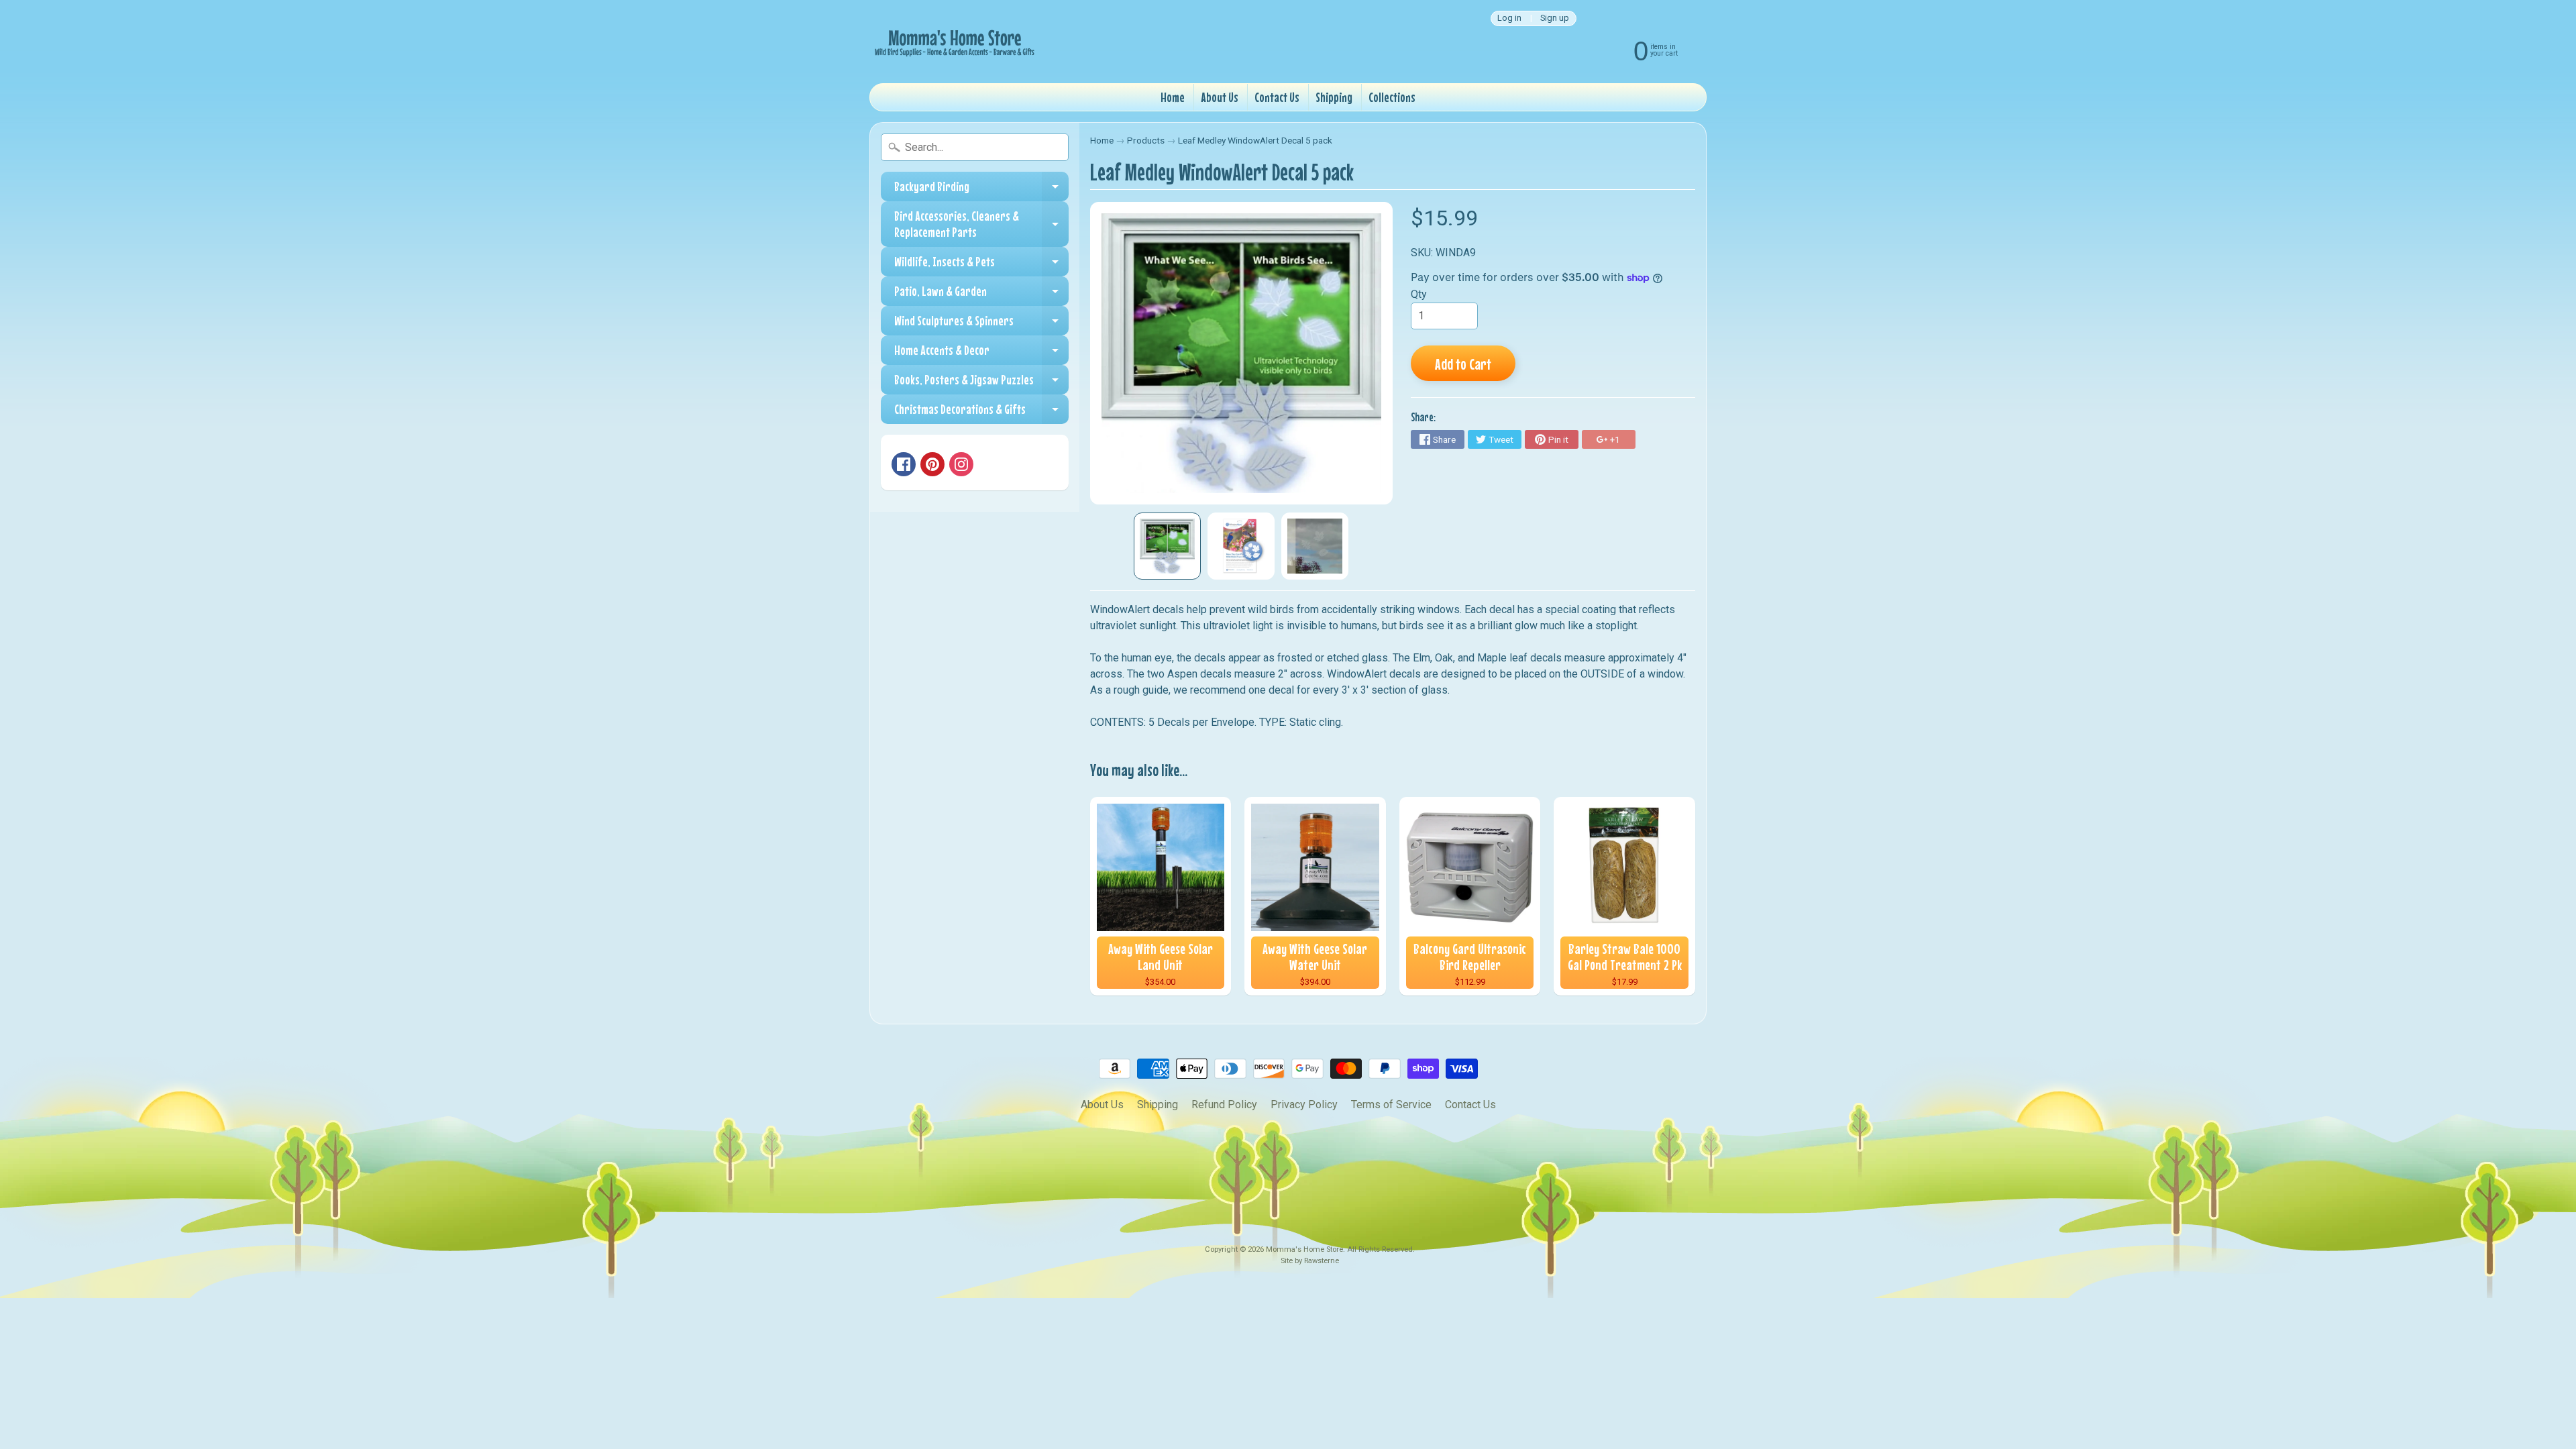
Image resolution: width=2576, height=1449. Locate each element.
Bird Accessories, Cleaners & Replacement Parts (981, 224)
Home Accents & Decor (981, 354)
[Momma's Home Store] (953, 42)
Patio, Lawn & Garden (981, 294)
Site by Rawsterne (1310, 1261)
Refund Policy (1224, 1105)
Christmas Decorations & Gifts (981, 413)
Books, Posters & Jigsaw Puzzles (981, 383)
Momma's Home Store (1304, 1249)
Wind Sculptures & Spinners (981, 324)
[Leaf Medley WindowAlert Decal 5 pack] (1167, 546)
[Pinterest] (932, 464)
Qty (1419, 294)
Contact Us (1277, 97)
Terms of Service (1391, 1105)
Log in (1509, 18)
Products (1146, 140)
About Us (1220, 97)
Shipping (1334, 97)
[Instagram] (961, 464)
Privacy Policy (1304, 1105)
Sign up (1555, 18)
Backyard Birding (981, 190)
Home (1173, 97)
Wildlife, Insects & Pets (981, 265)
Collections (1392, 97)
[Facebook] (904, 464)
